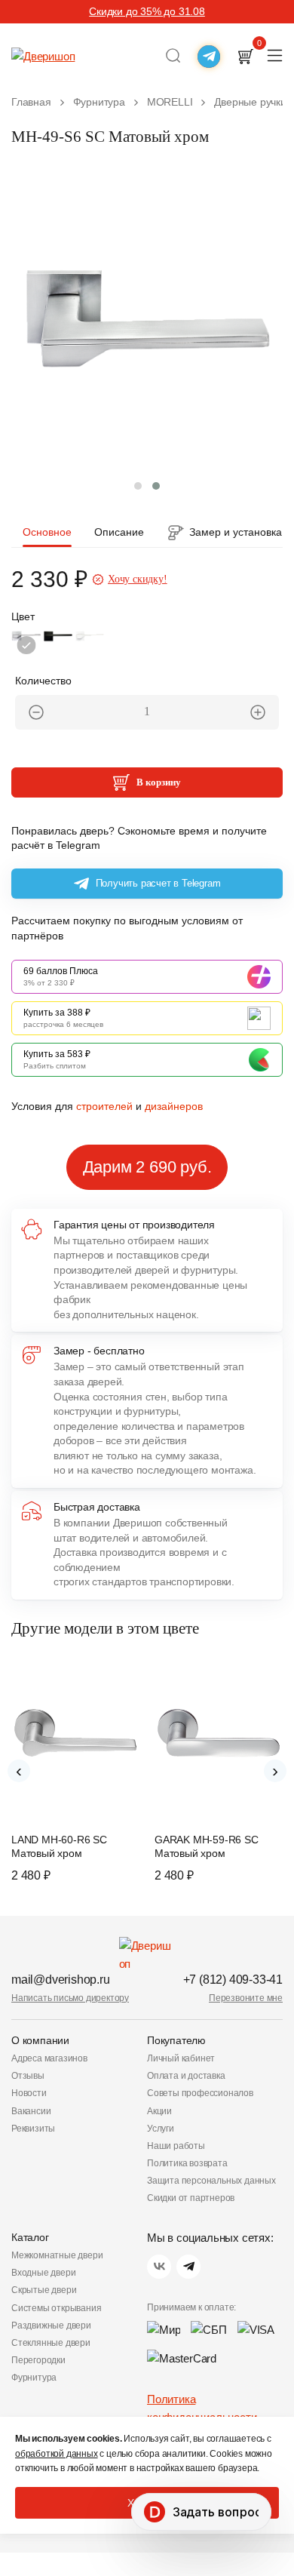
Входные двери (43, 2273)
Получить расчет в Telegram (158, 883)
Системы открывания (56, 2308)
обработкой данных (57, 2454)
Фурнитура (34, 2378)
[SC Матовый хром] (26, 645)
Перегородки (38, 2360)
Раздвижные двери (51, 2325)
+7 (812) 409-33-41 (233, 1980)
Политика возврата (187, 2163)
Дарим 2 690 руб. (147, 1167)
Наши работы (176, 2146)
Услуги (161, 2129)
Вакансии (31, 2111)
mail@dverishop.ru (61, 1980)
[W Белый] (90, 645)
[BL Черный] (58, 645)
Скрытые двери (44, 2290)
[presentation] (19, 1771)
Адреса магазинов (49, 2058)
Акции (159, 2111)
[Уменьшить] (36, 712)
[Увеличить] (258, 712)
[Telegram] (188, 2267)
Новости (29, 2093)
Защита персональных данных (211, 2181)
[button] (138, 486)
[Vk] (159, 2267)
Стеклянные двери (51, 2343)
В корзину (159, 782)
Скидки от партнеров (191, 2198)
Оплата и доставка (186, 2076)
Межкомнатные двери (57, 2255)
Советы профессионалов (200, 2093)
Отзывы (28, 2076)
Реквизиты (33, 2129)
